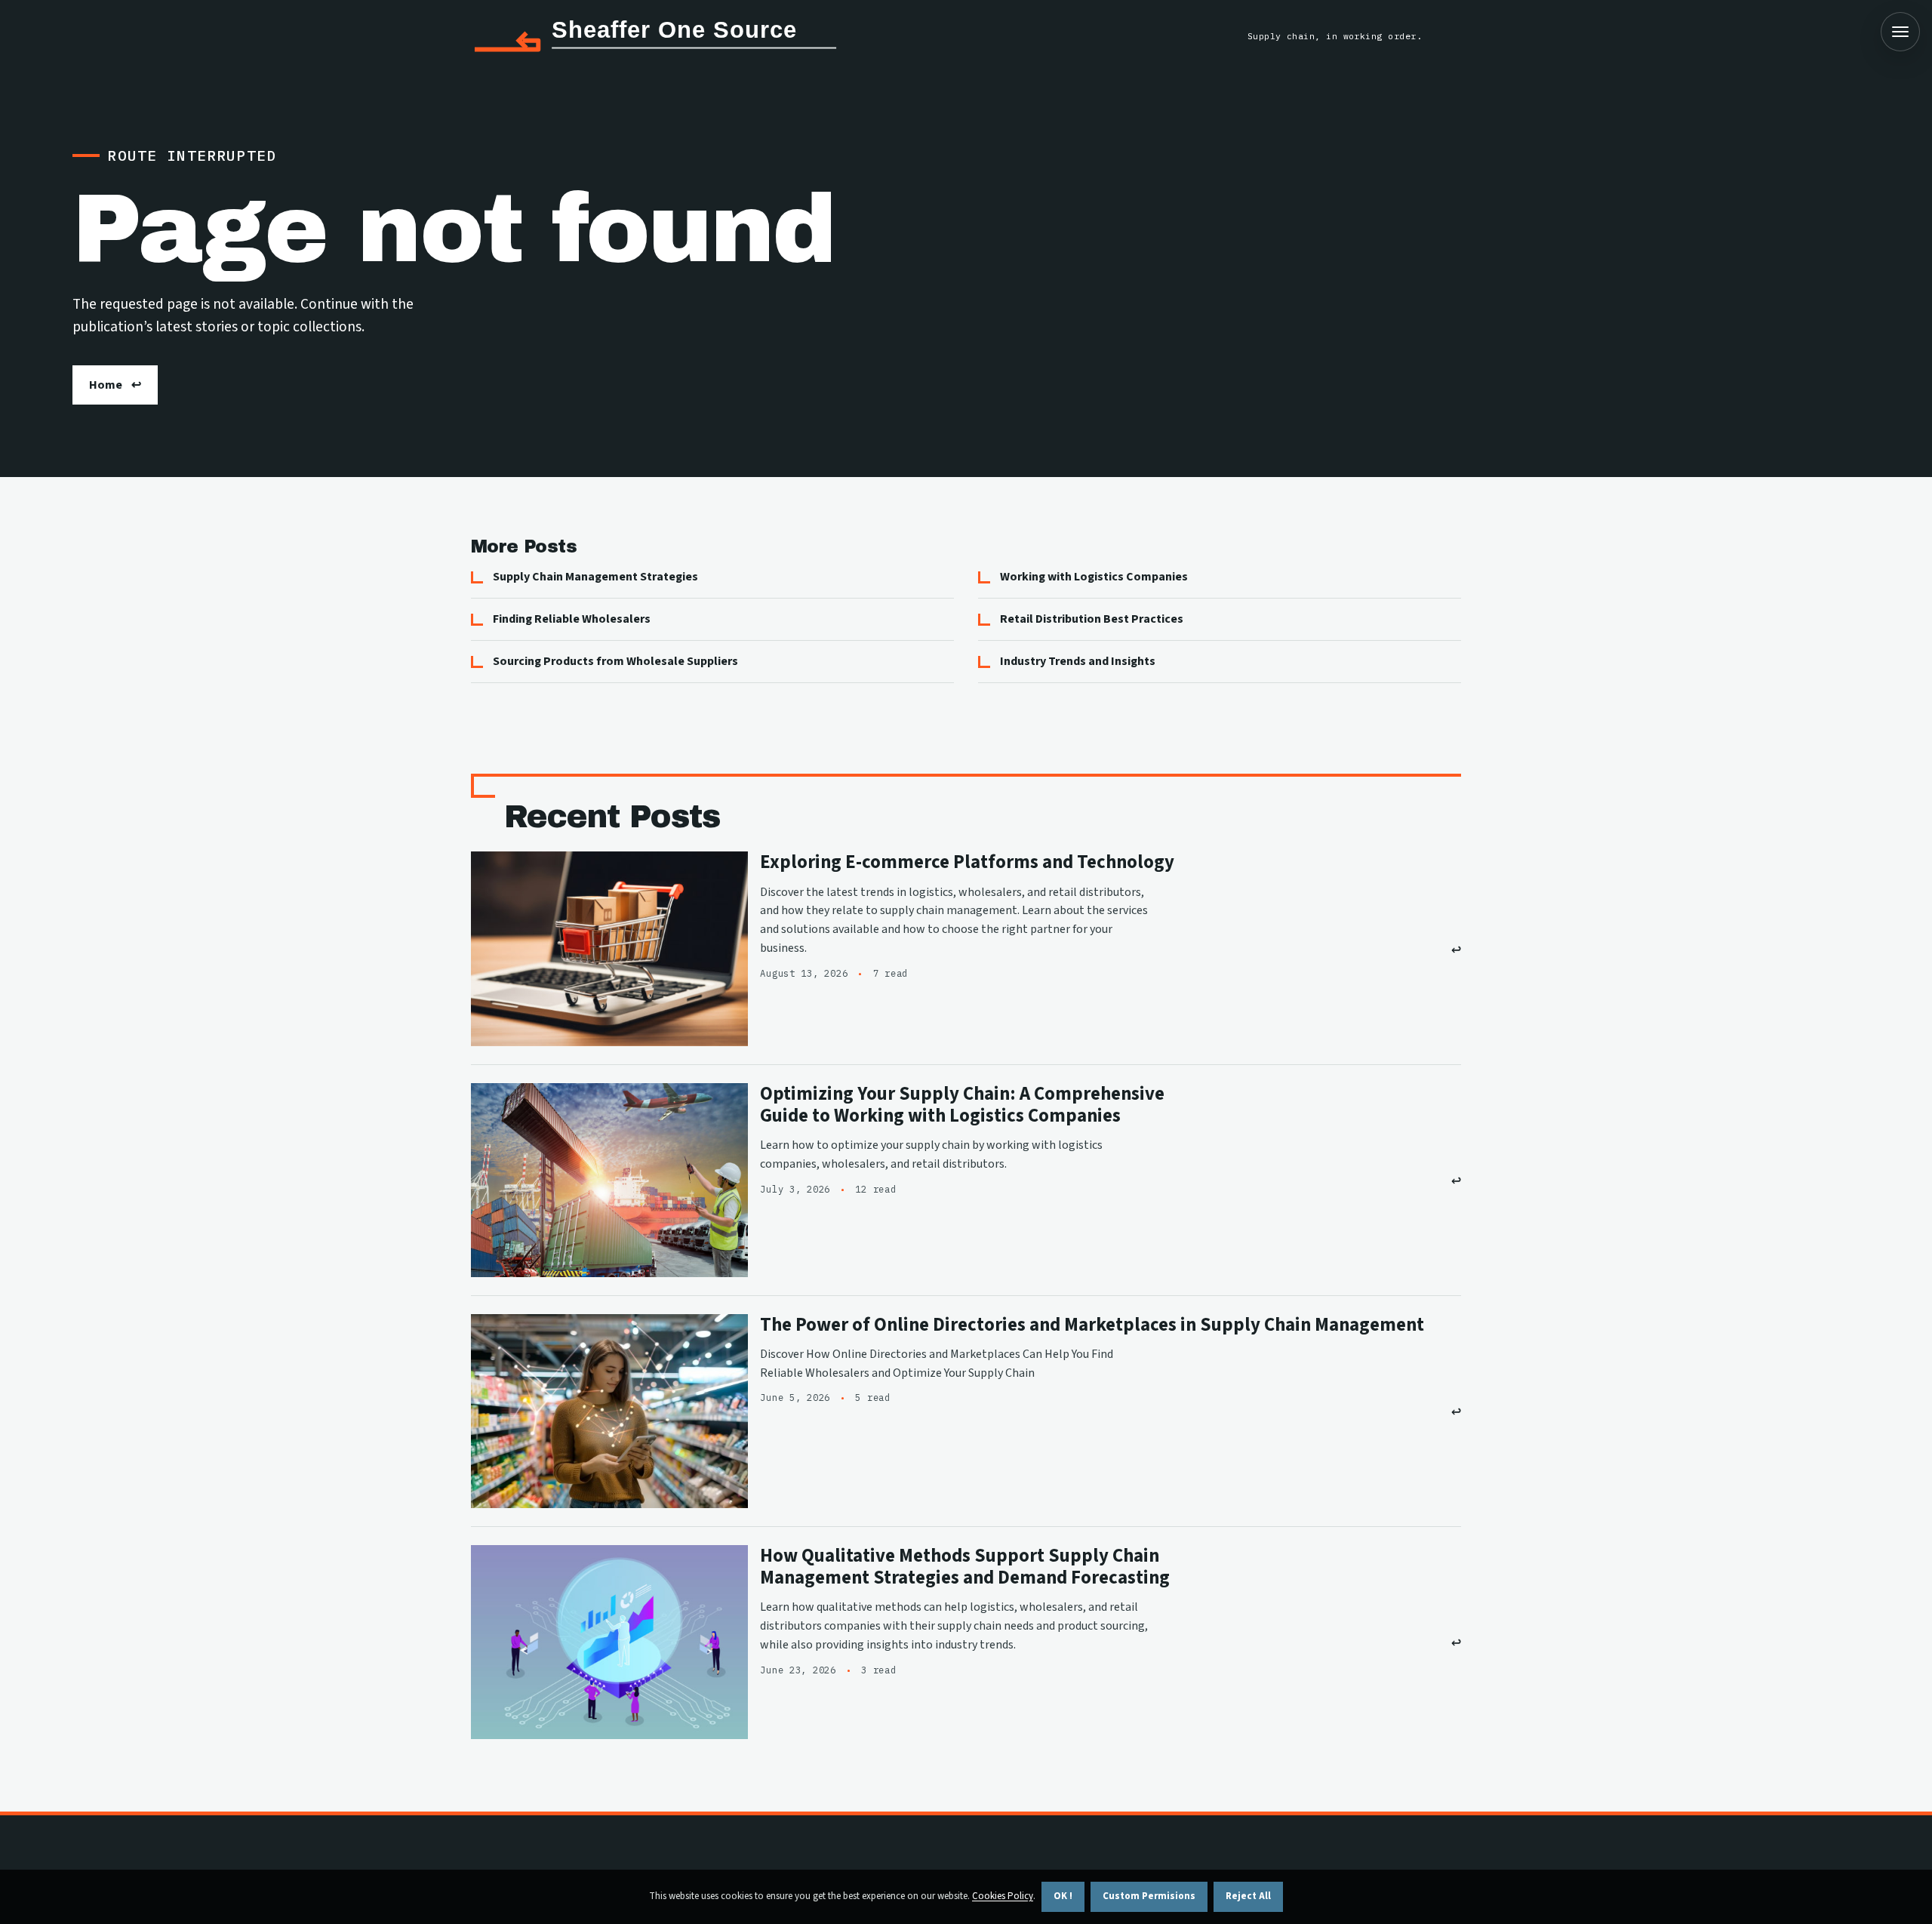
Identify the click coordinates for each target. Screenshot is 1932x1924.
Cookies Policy (1003, 1896)
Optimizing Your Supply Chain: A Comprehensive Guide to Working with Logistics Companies (962, 1105)
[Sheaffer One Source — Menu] (1900, 32)
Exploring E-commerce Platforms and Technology (967, 862)
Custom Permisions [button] (1149, 1896)
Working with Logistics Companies (1094, 577)
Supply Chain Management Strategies (595, 577)
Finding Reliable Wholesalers (572, 619)
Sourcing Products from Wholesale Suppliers (615, 661)
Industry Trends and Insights (1078, 661)
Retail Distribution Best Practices (1092, 619)
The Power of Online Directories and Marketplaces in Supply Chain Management (1092, 1325)
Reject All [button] (1248, 1896)
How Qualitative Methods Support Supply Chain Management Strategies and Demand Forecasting (965, 1567)
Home (106, 385)
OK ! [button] (1063, 1896)
